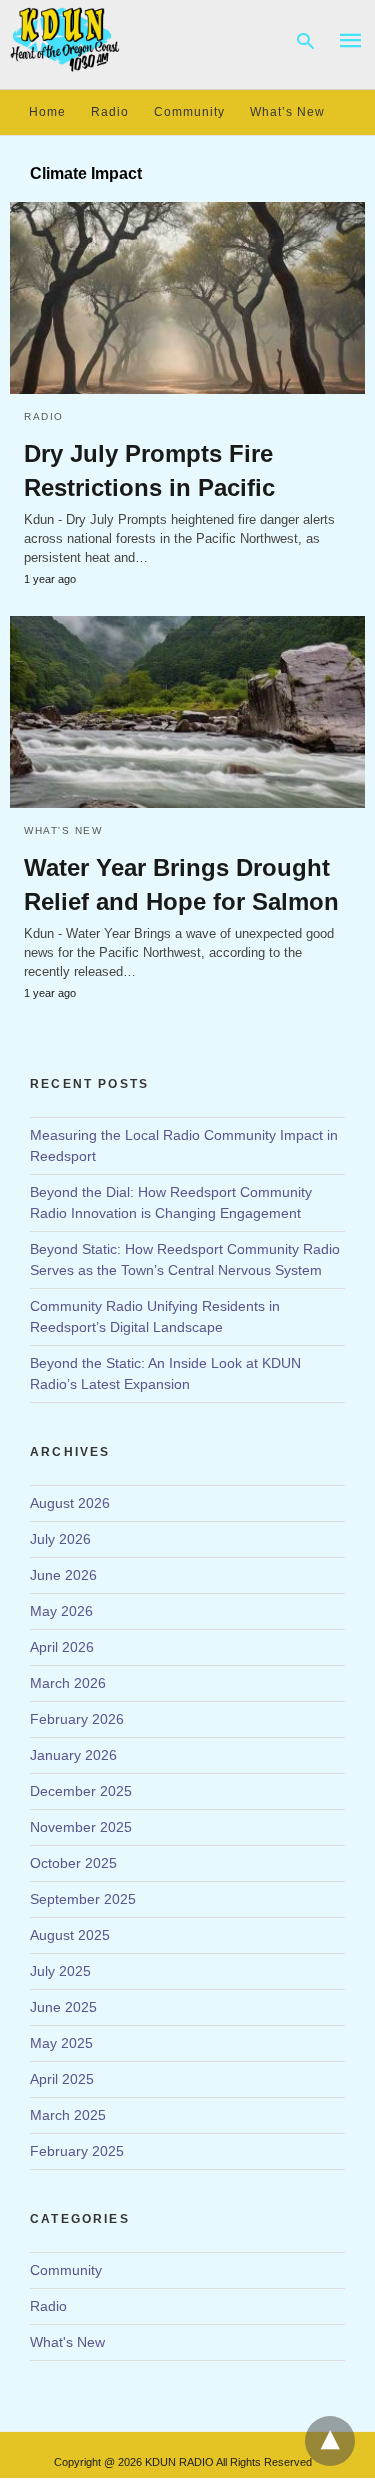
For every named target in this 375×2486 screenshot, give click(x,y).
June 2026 (63, 1575)
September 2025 (83, 1899)
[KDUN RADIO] (65, 39)
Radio (110, 112)
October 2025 (73, 1863)
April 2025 (62, 2079)
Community (189, 112)
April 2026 (62, 1647)
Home (47, 112)
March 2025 (68, 2115)
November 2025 (81, 1827)
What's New (63, 830)
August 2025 (70, 1935)
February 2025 (77, 2151)
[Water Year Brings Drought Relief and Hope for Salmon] (187, 712)
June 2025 (63, 2007)
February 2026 (77, 1719)
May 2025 (61, 2043)
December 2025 (81, 1791)
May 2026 (61, 1611)
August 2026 (70, 1503)
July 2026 (60, 1539)
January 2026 (73, 1755)
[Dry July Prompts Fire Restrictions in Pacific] (187, 298)
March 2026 (68, 1683)
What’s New (287, 112)
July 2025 (60, 1971)
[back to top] (330, 2441)
